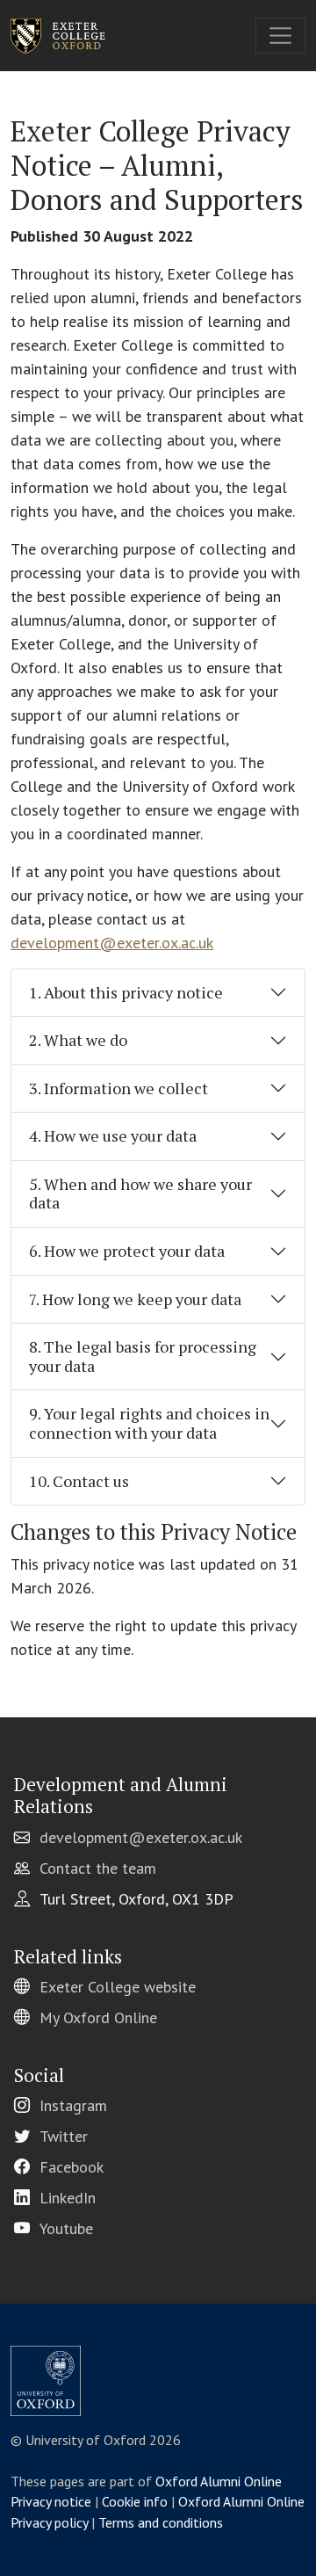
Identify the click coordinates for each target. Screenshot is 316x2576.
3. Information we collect (118, 1088)
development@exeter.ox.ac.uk (112, 943)
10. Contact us (79, 1481)
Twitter (64, 2136)
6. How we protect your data (127, 1251)
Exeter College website (118, 1987)
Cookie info (135, 2501)
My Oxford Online (98, 2017)
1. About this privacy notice (126, 992)
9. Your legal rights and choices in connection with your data (149, 1423)
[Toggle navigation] (280, 36)
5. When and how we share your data (140, 1194)
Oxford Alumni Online (219, 2481)
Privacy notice (51, 2501)
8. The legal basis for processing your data (143, 1356)
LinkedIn (68, 2198)
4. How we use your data (113, 1136)
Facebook (72, 2167)
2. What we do (78, 1040)
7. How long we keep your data (135, 1299)
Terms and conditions (161, 2522)
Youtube (66, 2228)
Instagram (73, 2105)
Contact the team (98, 1868)
